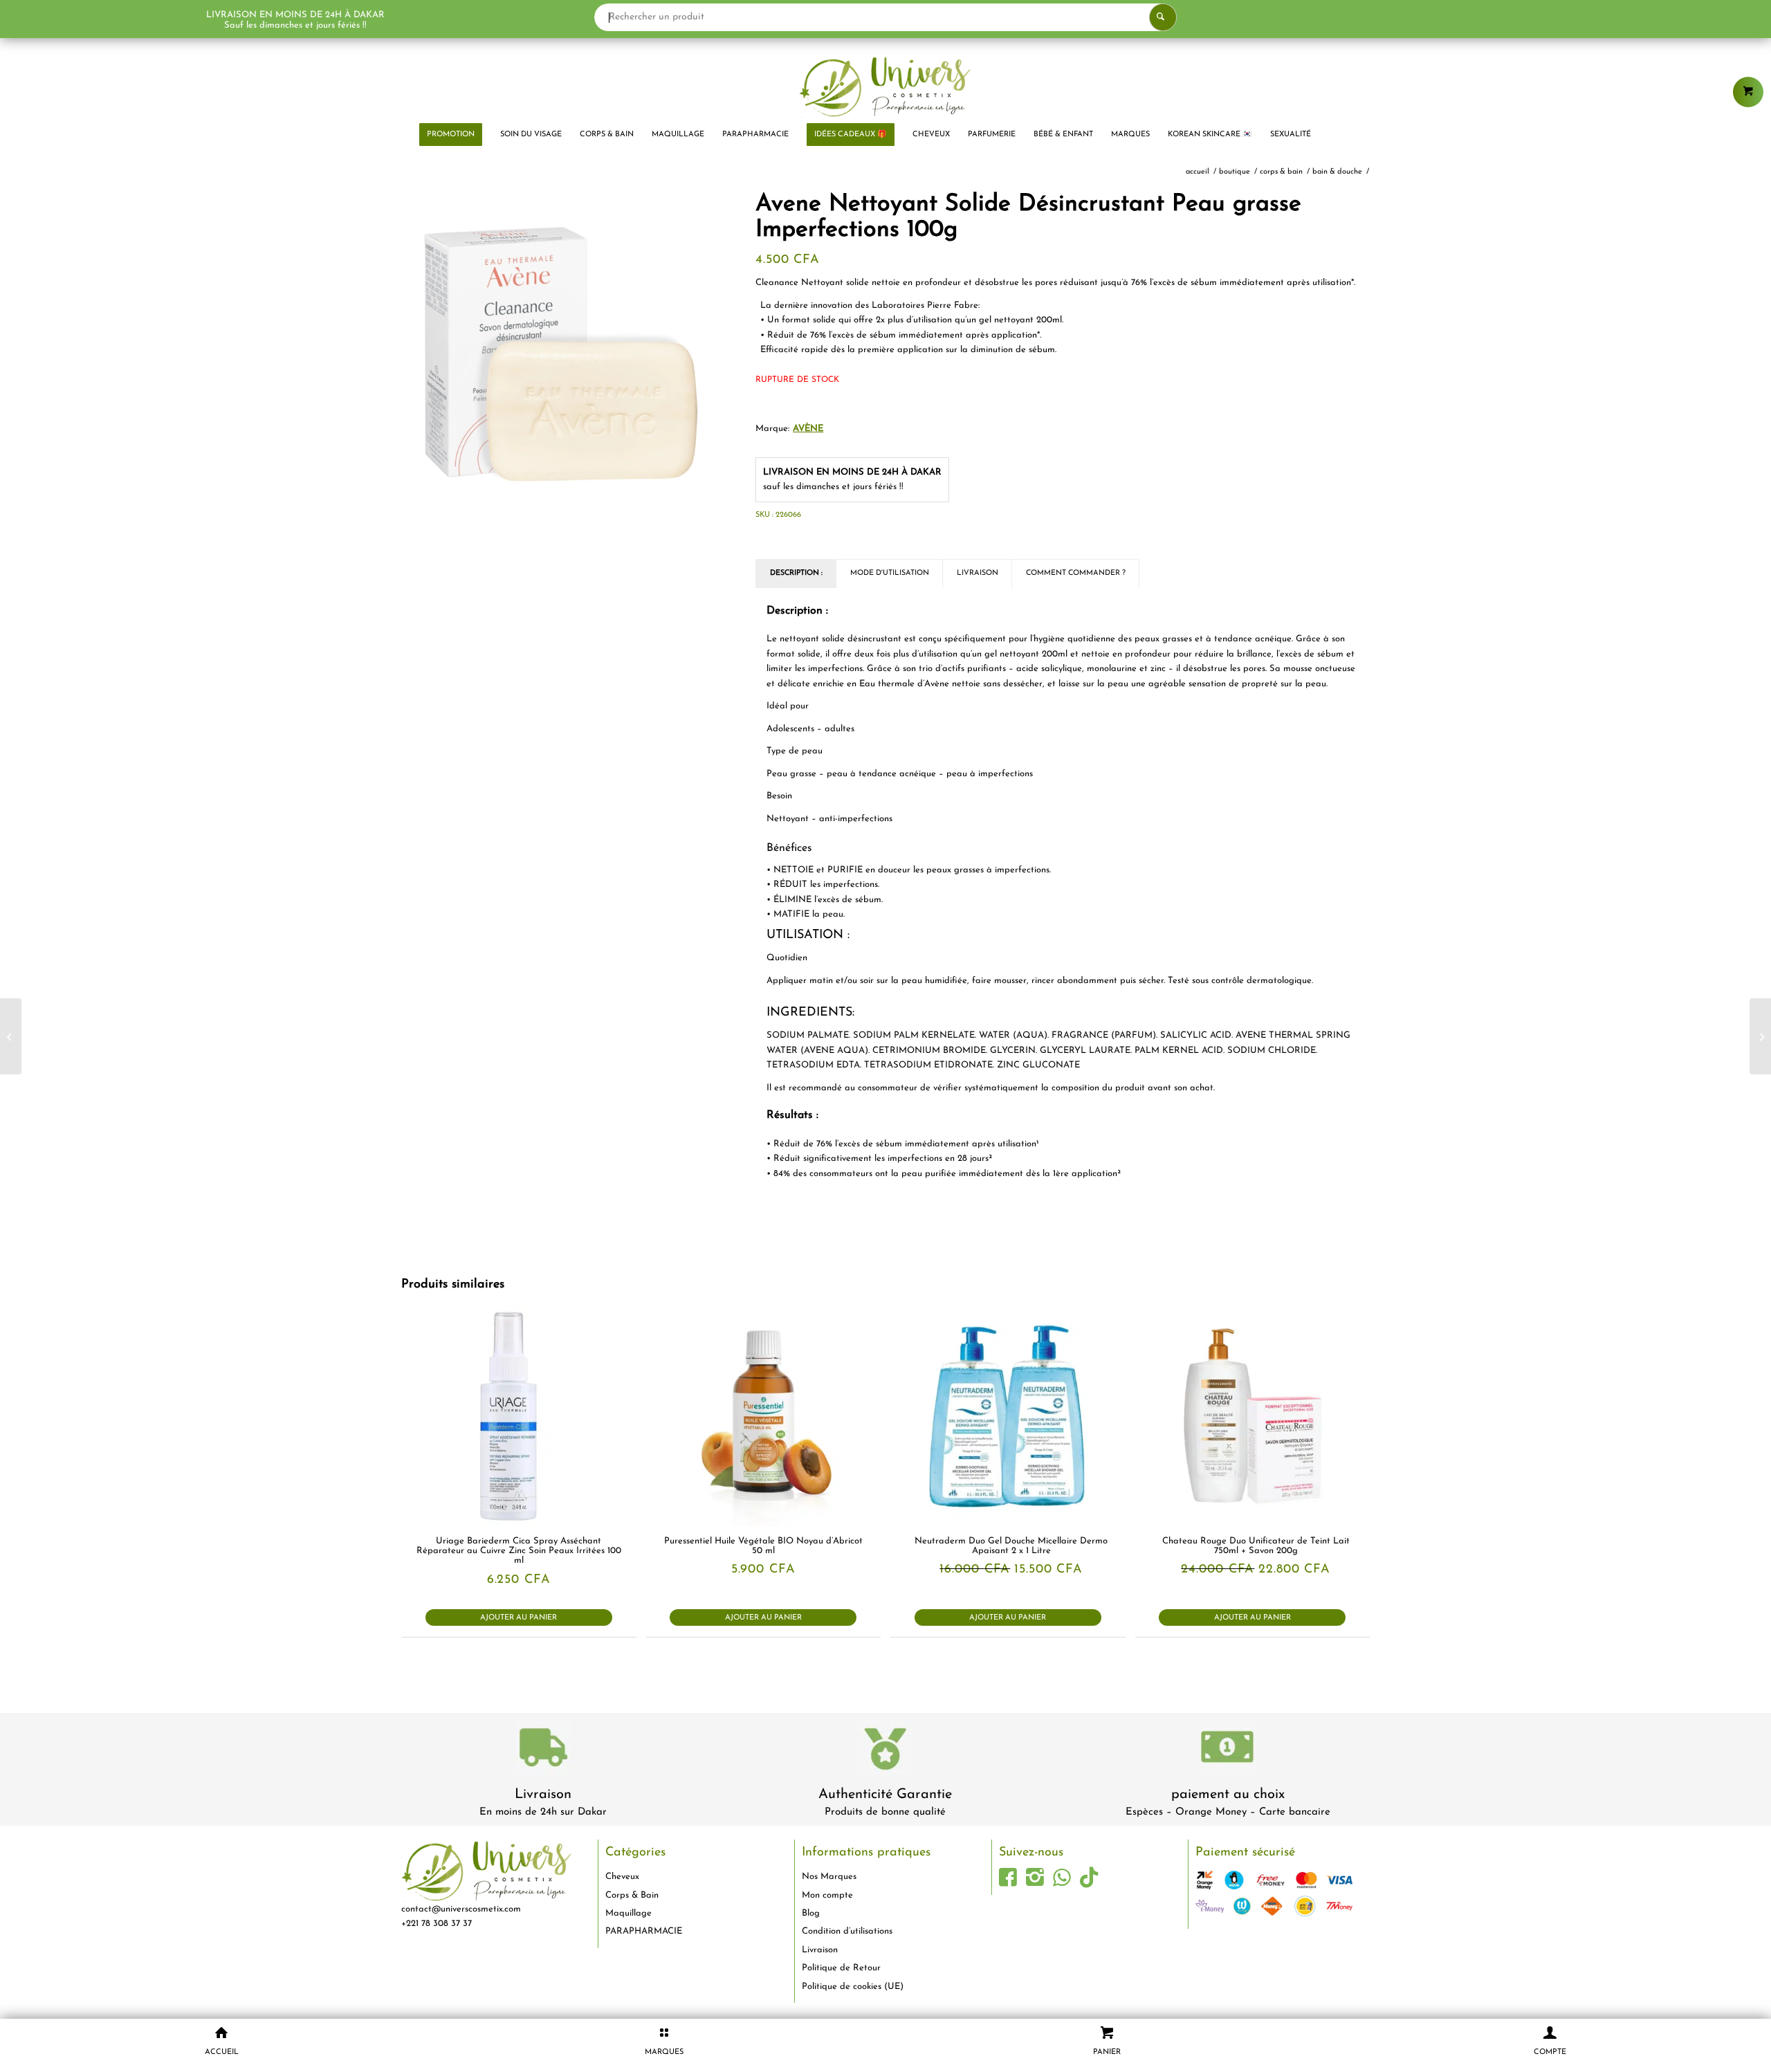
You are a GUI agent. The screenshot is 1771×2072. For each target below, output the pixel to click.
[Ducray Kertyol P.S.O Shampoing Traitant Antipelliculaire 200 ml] (1760, 1036)
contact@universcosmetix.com (461, 1909)
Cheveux (622, 1877)
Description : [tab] (796, 573)
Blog (811, 1913)
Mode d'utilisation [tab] (890, 573)
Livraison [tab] (978, 573)
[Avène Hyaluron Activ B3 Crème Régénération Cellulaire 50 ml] (11, 1036)
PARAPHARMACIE (644, 1931)
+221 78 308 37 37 (437, 1924)
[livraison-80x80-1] (543, 1750)
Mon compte (827, 1895)
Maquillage (628, 1913)
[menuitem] (451, 135)
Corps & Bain (632, 1895)
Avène (808, 429)
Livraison (543, 1795)
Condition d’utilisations (847, 1931)
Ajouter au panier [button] (519, 1618)
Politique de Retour (841, 1968)
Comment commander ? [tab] (1076, 573)
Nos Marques (829, 1877)
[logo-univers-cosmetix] (885, 86)
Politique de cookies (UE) (853, 1987)
